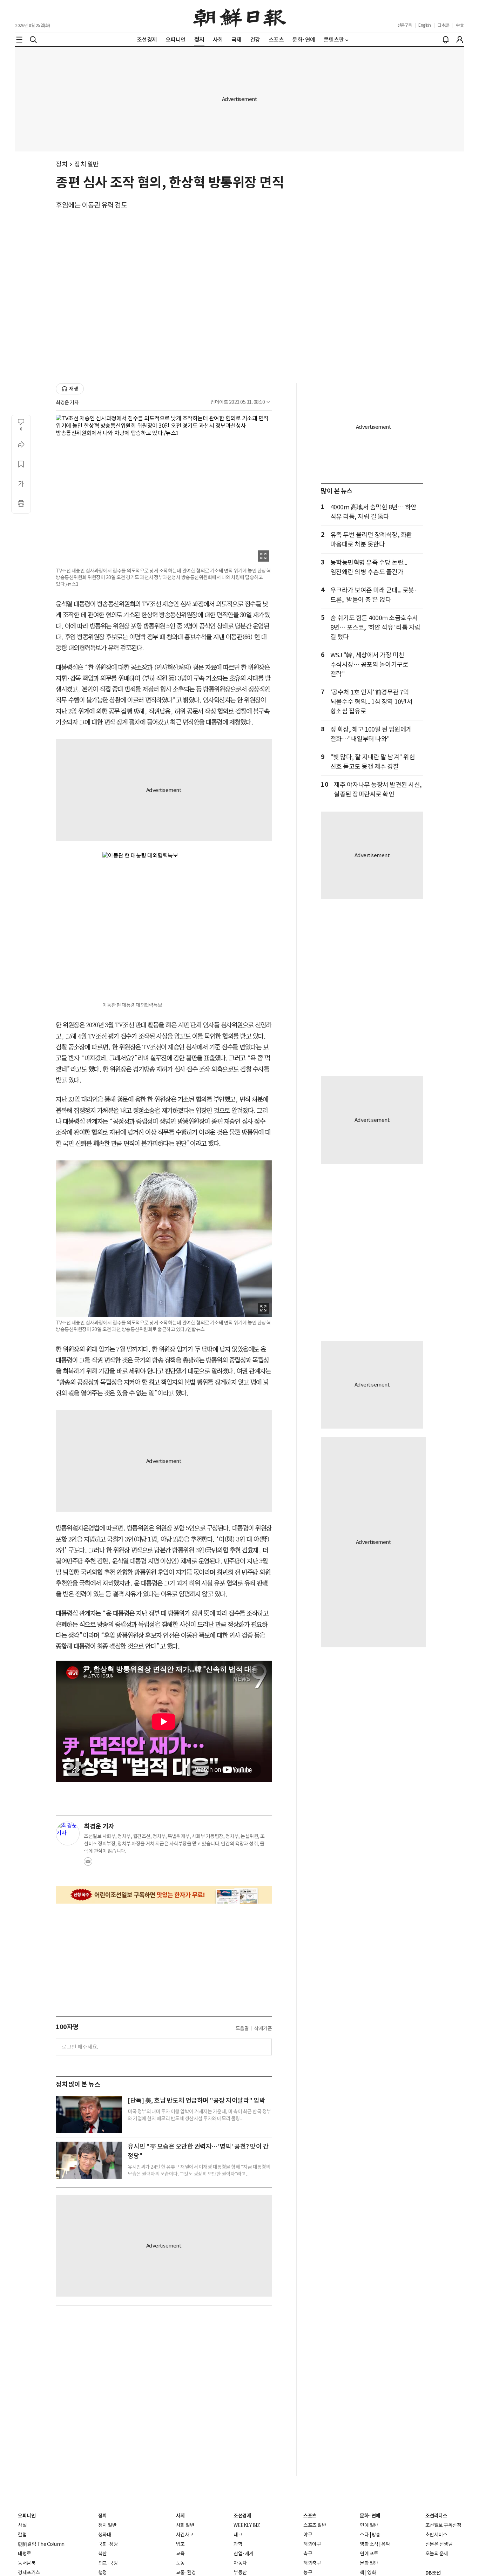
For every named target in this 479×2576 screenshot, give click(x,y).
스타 (364, 2535)
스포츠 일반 (315, 2525)
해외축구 (312, 2563)
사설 (22, 2525)
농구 (308, 2572)
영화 (372, 2572)
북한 (103, 2554)
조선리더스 (436, 2516)
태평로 (25, 2554)
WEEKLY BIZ (247, 2525)
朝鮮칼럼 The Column (41, 2544)
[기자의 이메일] (88, 1864)
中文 (460, 25)
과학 (238, 2544)
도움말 (242, 2028)
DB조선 (433, 2573)
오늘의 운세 (437, 2554)
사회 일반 (185, 2525)
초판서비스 (436, 2535)
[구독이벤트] (164, 1895)
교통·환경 (186, 2572)
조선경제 (242, 2516)
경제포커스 (29, 2572)
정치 (62, 164)
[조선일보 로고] (240, 16)
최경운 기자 (67, 402)
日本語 (443, 25)
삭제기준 (263, 2028)
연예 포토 (369, 2554)
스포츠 (310, 2516)
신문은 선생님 (439, 2544)
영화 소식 (369, 2544)
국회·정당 (108, 2544)
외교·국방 (108, 2563)
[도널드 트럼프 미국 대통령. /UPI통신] (89, 2114)
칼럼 (22, 2535)
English (425, 25)
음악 (386, 2544)
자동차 (240, 2563)
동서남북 (27, 2563)
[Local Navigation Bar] (19, 40)
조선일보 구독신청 (443, 2525)
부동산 (240, 2572)
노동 (180, 2563)
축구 (308, 2554)
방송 (376, 2535)
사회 (180, 2516)
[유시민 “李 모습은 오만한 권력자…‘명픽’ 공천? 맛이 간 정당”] (89, 2160)
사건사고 (185, 2535)
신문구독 (405, 25)
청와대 (105, 2535)
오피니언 (27, 2516)
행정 (103, 2572)
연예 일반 (369, 2525)
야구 (308, 2535)
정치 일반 (87, 164)
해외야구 (312, 2544)
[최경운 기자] (68, 1833)
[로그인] (460, 40)
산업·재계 (244, 2554)
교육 (180, 2554)
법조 (180, 2544)
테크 (238, 2535)
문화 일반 (369, 2563)
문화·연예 (370, 2516)
